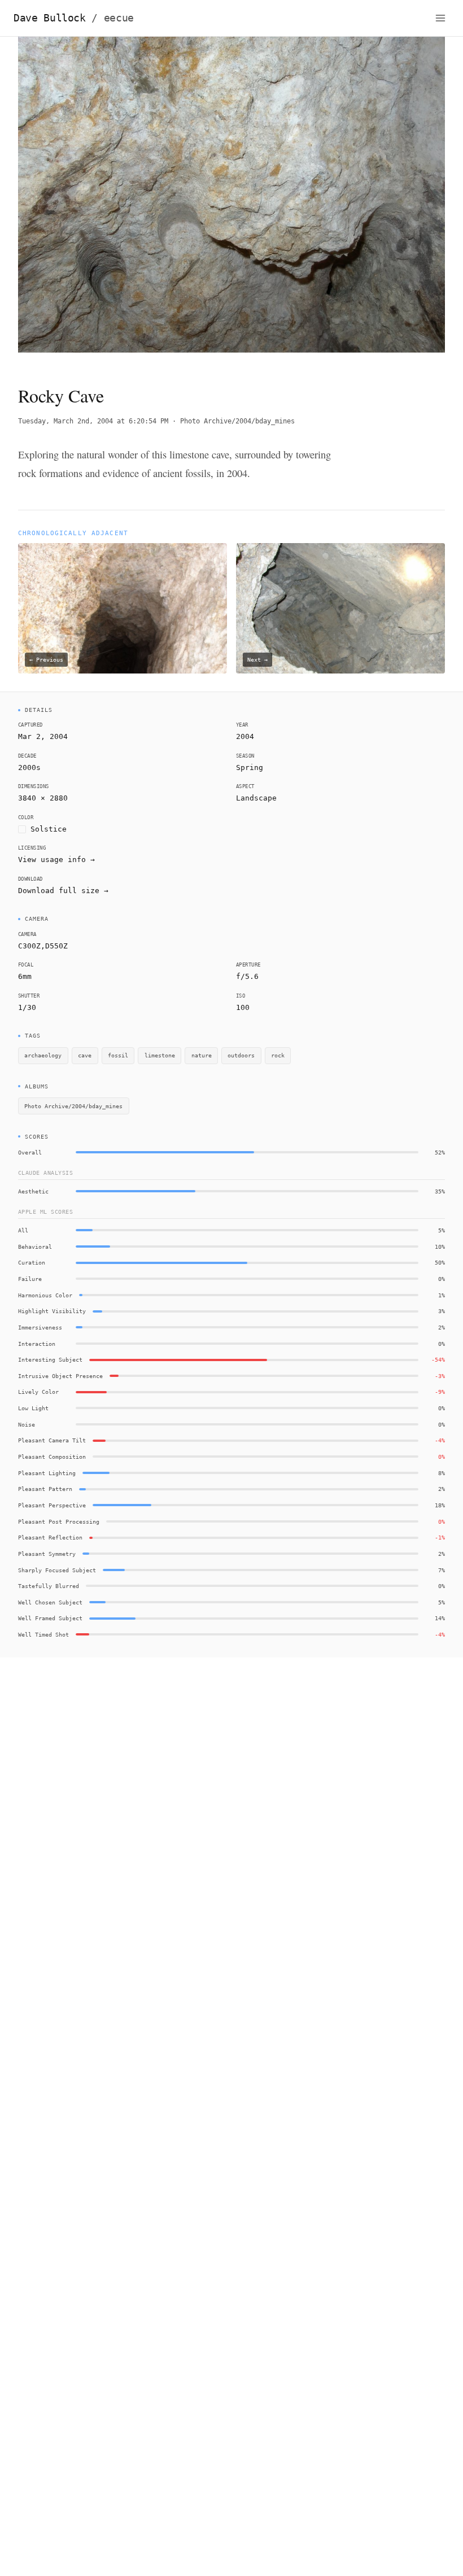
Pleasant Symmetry (47, 1554)
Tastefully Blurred (49, 1586)
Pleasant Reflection (50, 1537)
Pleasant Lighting (47, 1473)
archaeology (43, 1055)
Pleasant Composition (52, 1457)
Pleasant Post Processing (59, 1521)
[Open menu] (440, 18)
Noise (27, 1424)
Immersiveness (40, 1327)
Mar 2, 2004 (43, 736)
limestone (160, 1055)
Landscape (256, 798)
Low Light (33, 1408)
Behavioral (35, 1247)
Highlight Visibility (52, 1311)
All (23, 1230)
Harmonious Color (45, 1295)
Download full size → (63, 891)
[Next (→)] (402, 201)
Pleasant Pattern (45, 1489)
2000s (29, 767)
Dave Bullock (74, 18)
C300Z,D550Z (43, 946)
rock (278, 1055)
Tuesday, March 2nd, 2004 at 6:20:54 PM (93, 421)
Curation (32, 1262)
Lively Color (38, 1392)
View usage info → (56, 860)
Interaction (37, 1344)
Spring (250, 767)
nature (202, 1055)
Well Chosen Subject (50, 1602)
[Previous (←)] (61, 201)
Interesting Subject (50, 1359)
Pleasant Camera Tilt (52, 1440)
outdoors (241, 1055)
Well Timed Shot (43, 1634)
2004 (245, 736)
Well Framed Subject (50, 1618)
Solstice (49, 829)
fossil (118, 1055)
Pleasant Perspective (52, 1505)
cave (85, 1055)
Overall (30, 1152)
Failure (30, 1279)
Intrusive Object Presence (60, 1376)
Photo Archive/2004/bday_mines (237, 421)
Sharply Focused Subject (57, 1570)
